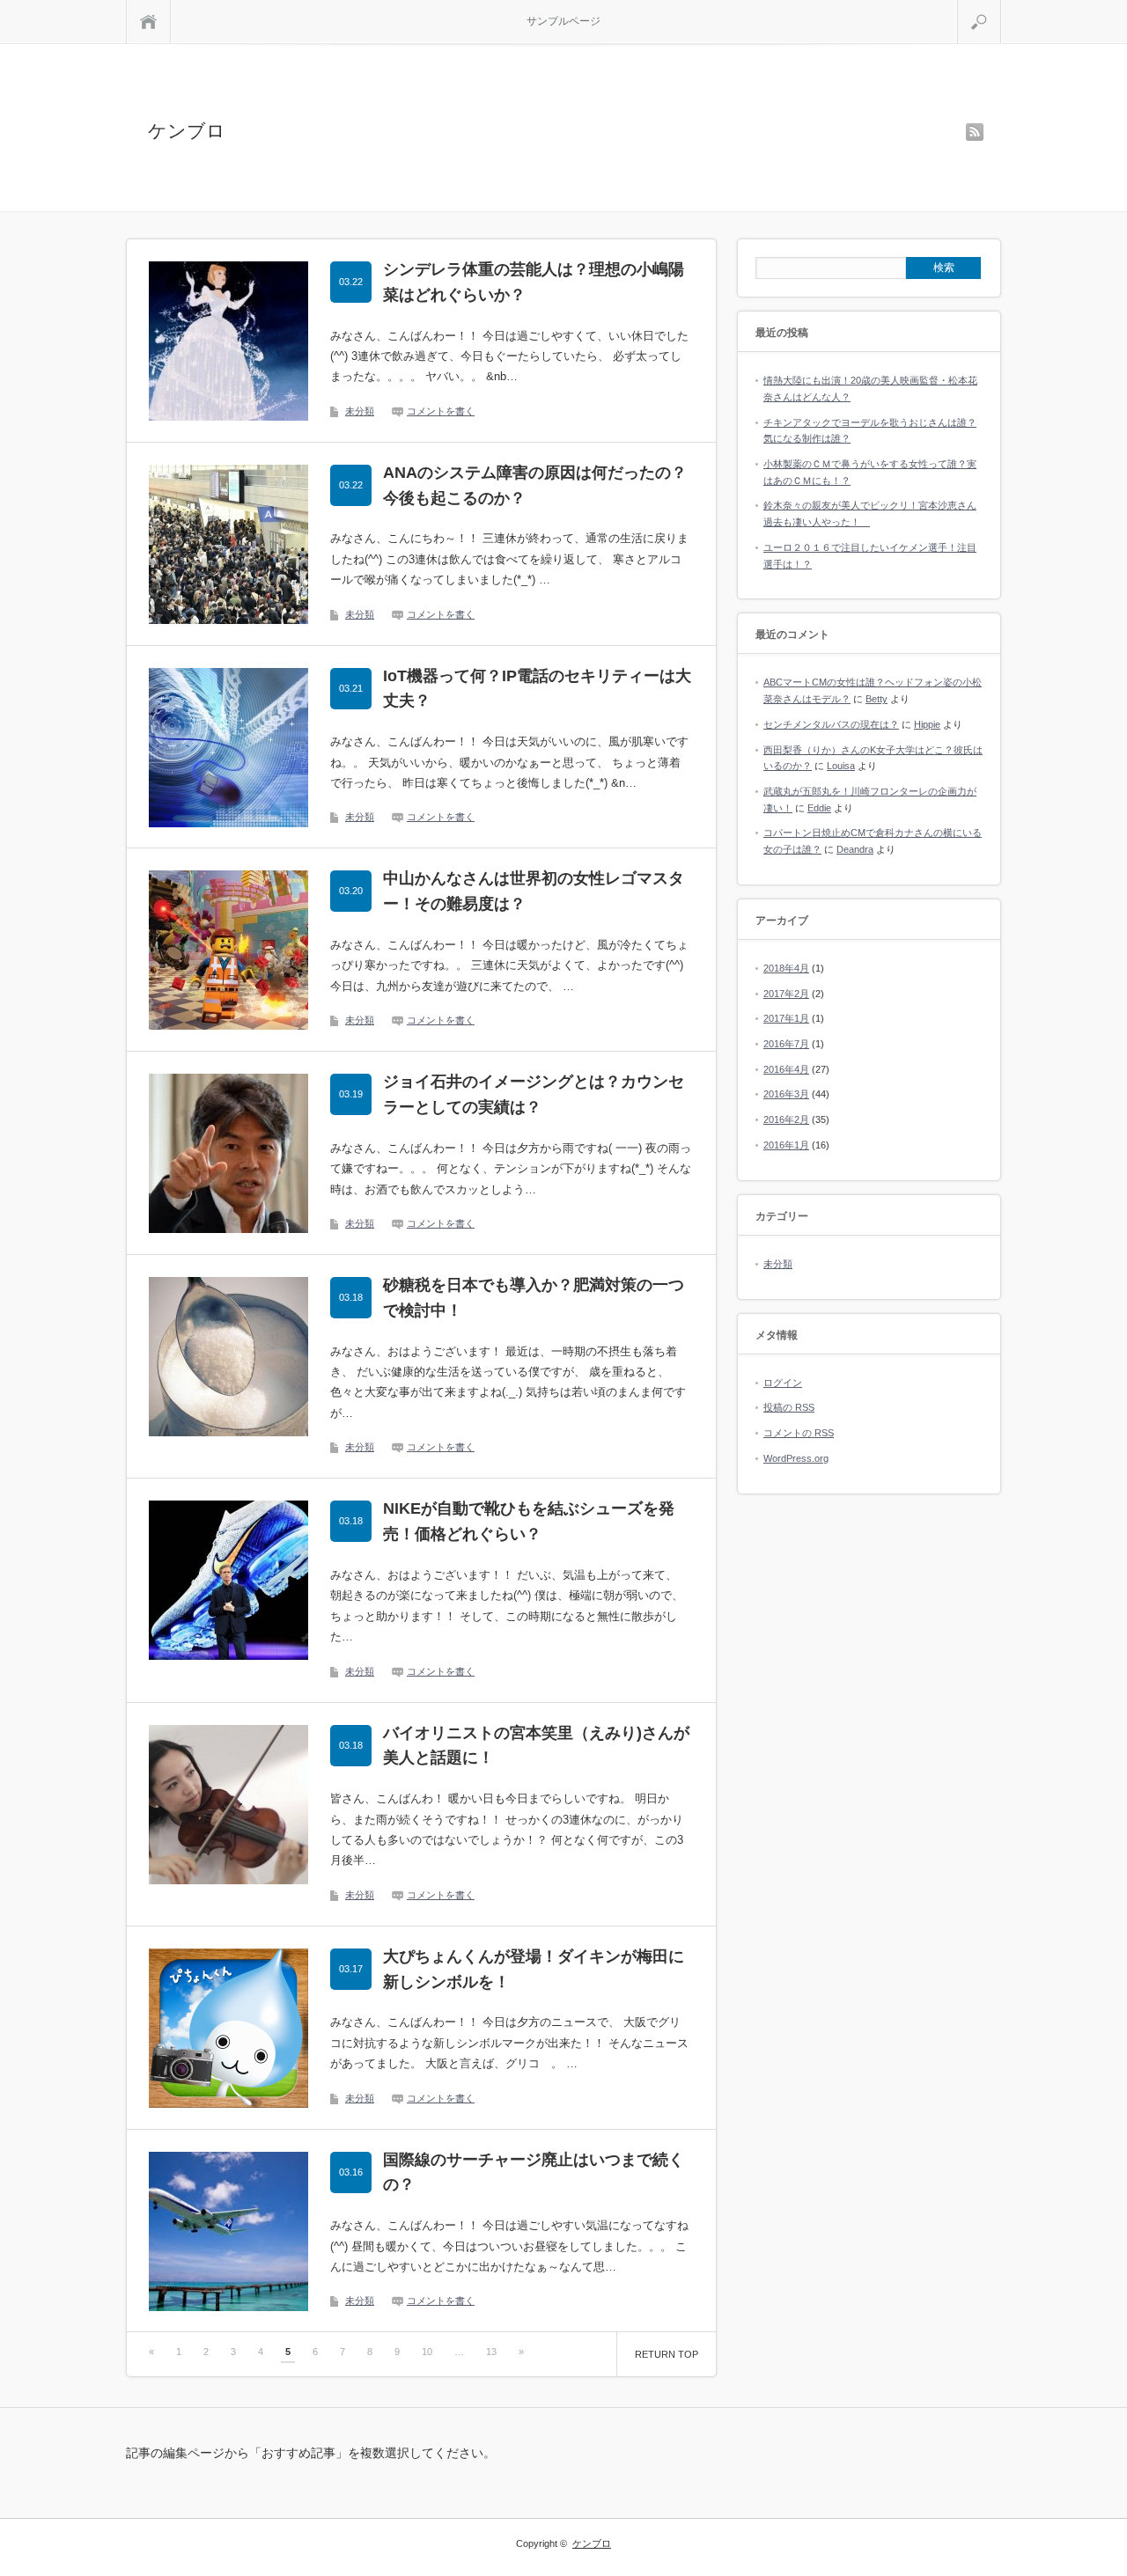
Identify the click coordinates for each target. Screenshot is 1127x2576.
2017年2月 (786, 994)
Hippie (927, 724)
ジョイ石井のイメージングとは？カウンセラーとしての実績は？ (534, 1094)
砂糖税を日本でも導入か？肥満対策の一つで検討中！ (534, 1298)
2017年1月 (786, 1018)
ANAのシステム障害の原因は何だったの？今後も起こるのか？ (535, 485)
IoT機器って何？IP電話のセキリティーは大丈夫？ (537, 689)
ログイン (783, 1383)
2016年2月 (786, 1119)
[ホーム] (148, 22)
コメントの (799, 1433)
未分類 (360, 411)
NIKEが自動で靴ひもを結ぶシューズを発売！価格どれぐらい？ (529, 1521)
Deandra (855, 849)
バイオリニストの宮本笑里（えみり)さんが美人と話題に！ (536, 1746)
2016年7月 (786, 1044)
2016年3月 (786, 1094)
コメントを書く (441, 411)
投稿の (789, 1407)
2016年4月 (786, 1069)
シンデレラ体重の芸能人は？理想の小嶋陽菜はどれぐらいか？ (534, 282)
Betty (877, 699)
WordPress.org (796, 1458)
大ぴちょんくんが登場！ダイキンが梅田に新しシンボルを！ (534, 1969)
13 (491, 2352)
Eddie (819, 808)
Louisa (841, 766)
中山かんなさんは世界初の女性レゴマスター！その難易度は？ (534, 891)
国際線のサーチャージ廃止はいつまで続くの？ (534, 2172)
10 (427, 2352)
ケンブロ (187, 131)
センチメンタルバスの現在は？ (831, 724)
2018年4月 (786, 968)
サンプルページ (563, 21)
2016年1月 (786, 1145)
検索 (1001, 7)
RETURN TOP (667, 2354)
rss (975, 132)
